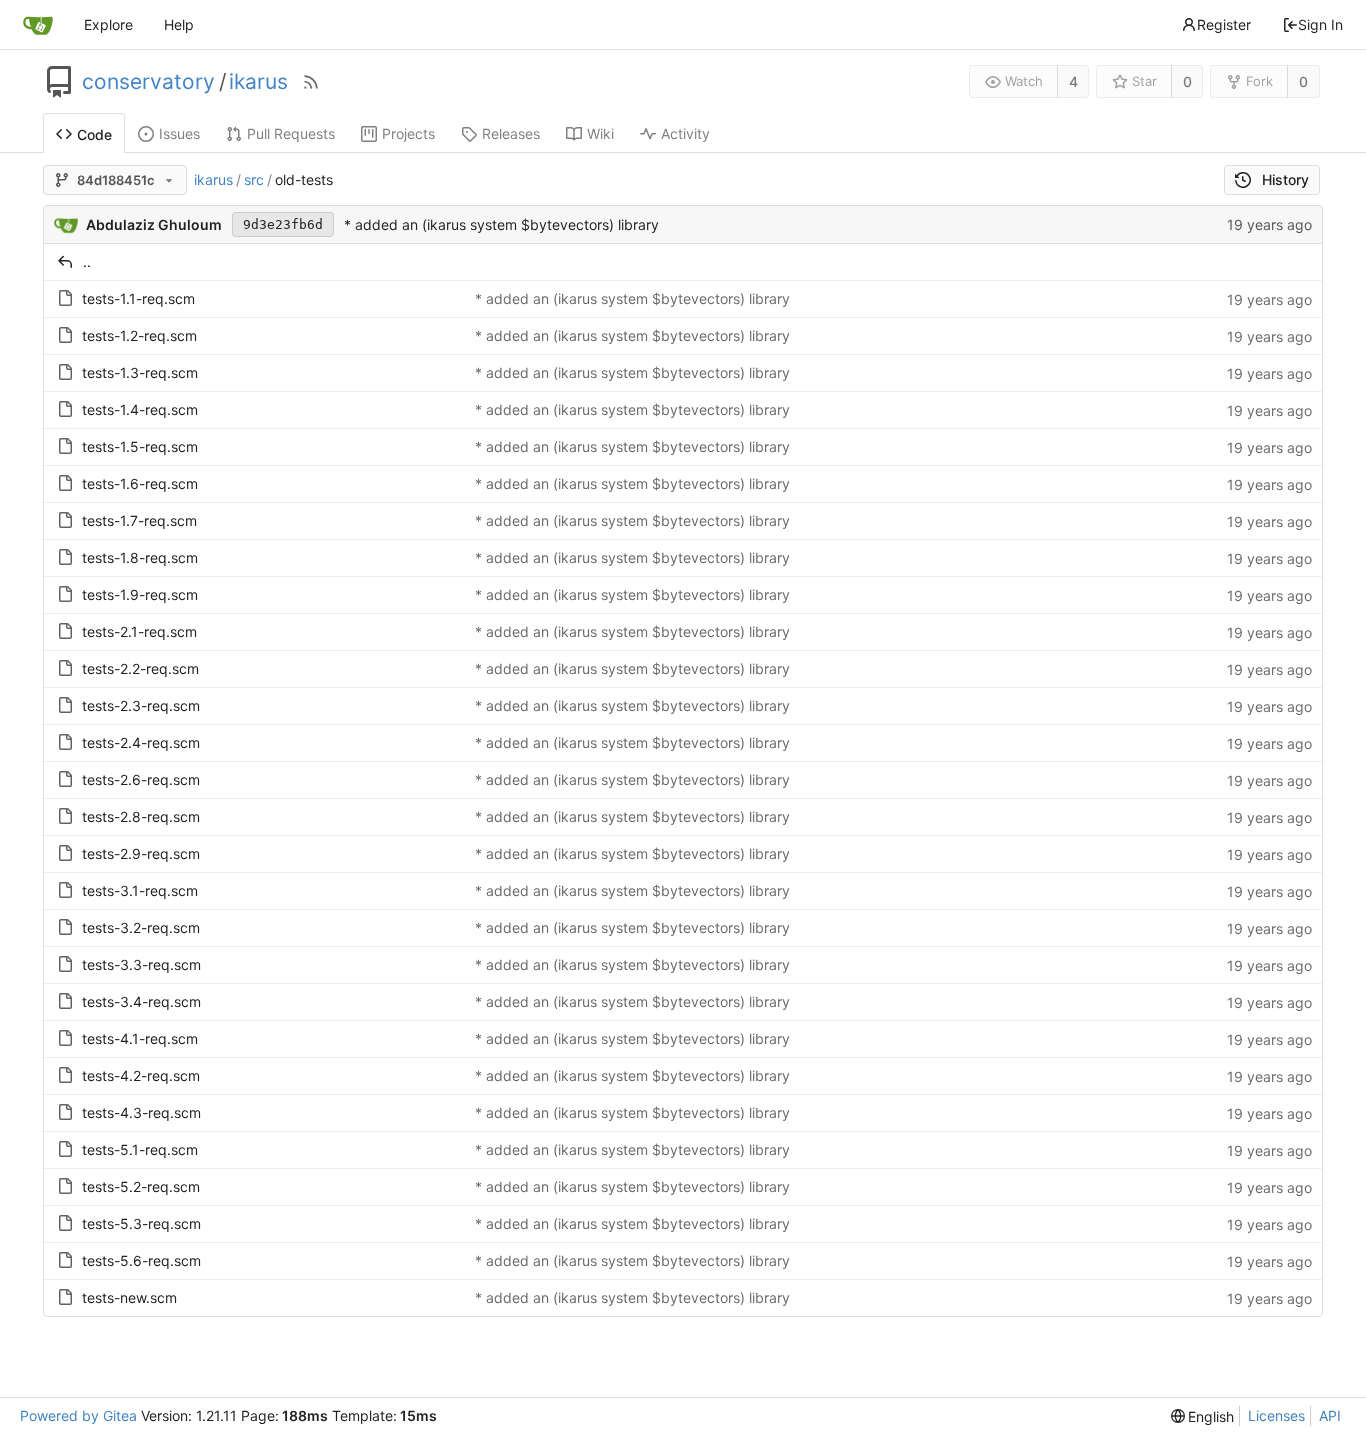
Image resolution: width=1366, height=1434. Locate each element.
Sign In (1320, 24)
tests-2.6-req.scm (141, 779)
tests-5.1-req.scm (140, 1149)
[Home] (38, 25)
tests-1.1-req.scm (138, 298)
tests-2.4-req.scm (141, 742)
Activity (685, 133)
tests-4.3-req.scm (141, 1112)
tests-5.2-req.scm (141, 1186)
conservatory (148, 82)
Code (94, 134)
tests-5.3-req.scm (141, 1223)
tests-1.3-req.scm (140, 372)
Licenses (1276, 1415)
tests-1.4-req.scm (140, 409)
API (1330, 1415)
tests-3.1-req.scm (140, 890)
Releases (511, 133)
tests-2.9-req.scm (141, 853)
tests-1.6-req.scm (140, 483)
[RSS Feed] (311, 82)
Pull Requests (291, 133)
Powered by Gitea (78, 1415)
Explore (108, 24)
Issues (179, 133)
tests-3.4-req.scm (141, 1001)
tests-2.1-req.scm (139, 631)
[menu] (1203, 1416)
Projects (408, 133)
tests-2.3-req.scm (141, 705)
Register (1224, 24)
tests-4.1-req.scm (140, 1038)
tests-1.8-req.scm (140, 557)
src (254, 179)
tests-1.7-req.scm (139, 520)
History (1285, 179)
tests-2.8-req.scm (141, 816)
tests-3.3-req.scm (141, 964)
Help (179, 24)
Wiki (600, 133)
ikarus (258, 82)
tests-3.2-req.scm (141, 927)
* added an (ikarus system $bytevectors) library (501, 224)
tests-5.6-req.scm (141, 1260)
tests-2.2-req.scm (140, 668)
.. (87, 261)
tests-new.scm (129, 1297)
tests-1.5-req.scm (140, 446)
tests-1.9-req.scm (140, 594)
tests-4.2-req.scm (141, 1075)
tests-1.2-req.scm (139, 335)
